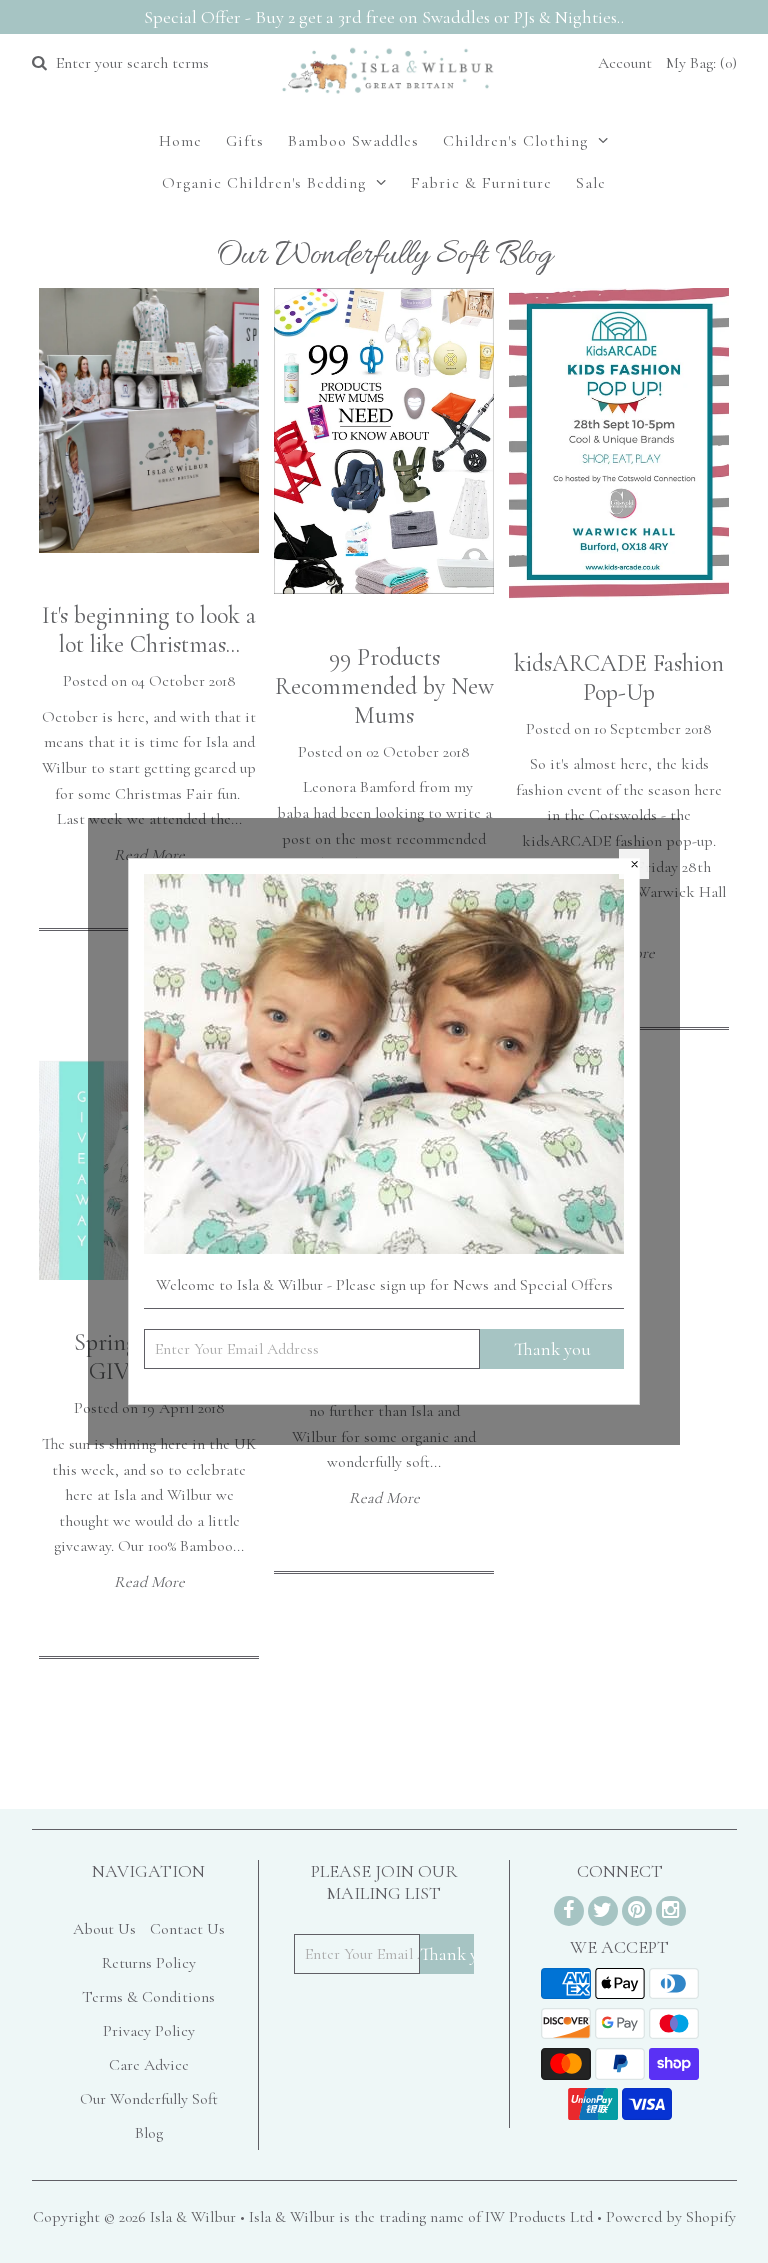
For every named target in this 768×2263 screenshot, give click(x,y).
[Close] (634, 864)
